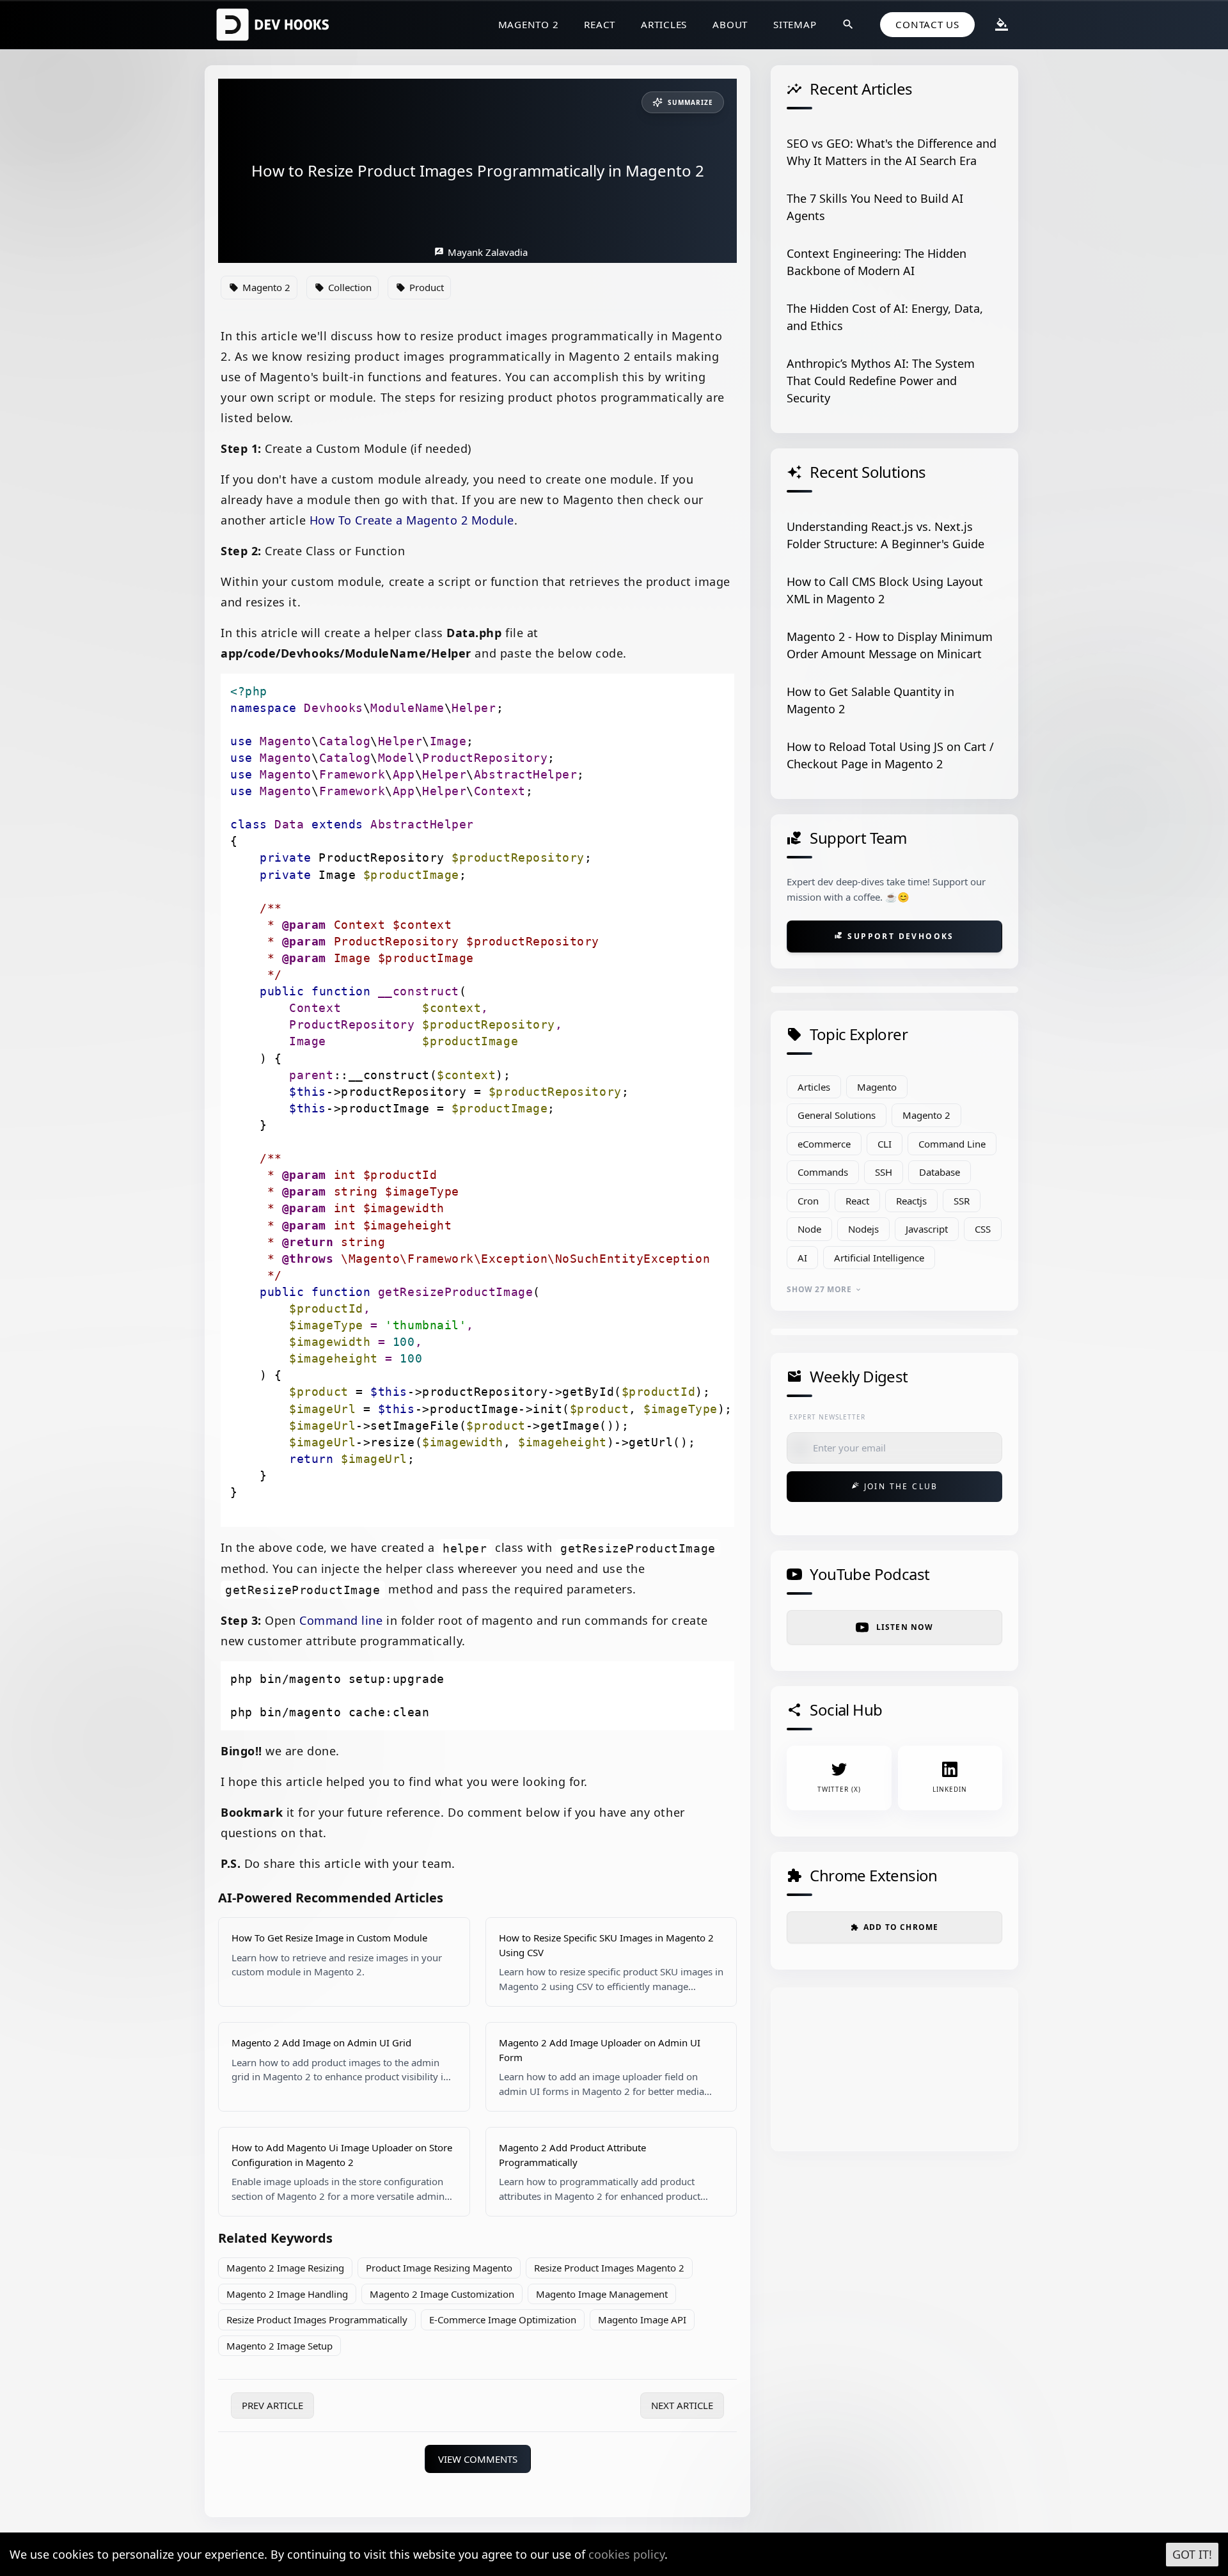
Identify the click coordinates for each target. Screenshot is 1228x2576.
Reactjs (911, 1201)
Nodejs (863, 1229)
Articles (664, 24)
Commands (823, 1172)
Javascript (927, 1229)
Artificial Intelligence (879, 1258)
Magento (877, 1087)
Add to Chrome (895, 1927)
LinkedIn (950, 1789)
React (600, 24)
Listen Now (905, 1627)
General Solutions (837, 1115)
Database (940, 1172)
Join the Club (895, 1486)
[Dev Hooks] (275, 25)
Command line (341, 1620)
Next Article (682, 2405)
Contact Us (927, 24)
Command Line (952, 1144)
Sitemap (795, 24)
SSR (962, 1201)
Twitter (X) (839, 1789)
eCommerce (824, 1144)
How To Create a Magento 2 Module (412, 520)
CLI (885, 1144)
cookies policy (626, 2554)
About (730, 24)
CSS (983, 1229)
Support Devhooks (894, 936)
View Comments (478, 2459)
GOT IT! (1192, 2554)
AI (802, 1258)
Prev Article (272, 2405)
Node (809, 1229)
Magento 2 (529, 24)
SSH (884, 1172)
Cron (808, 1201)
